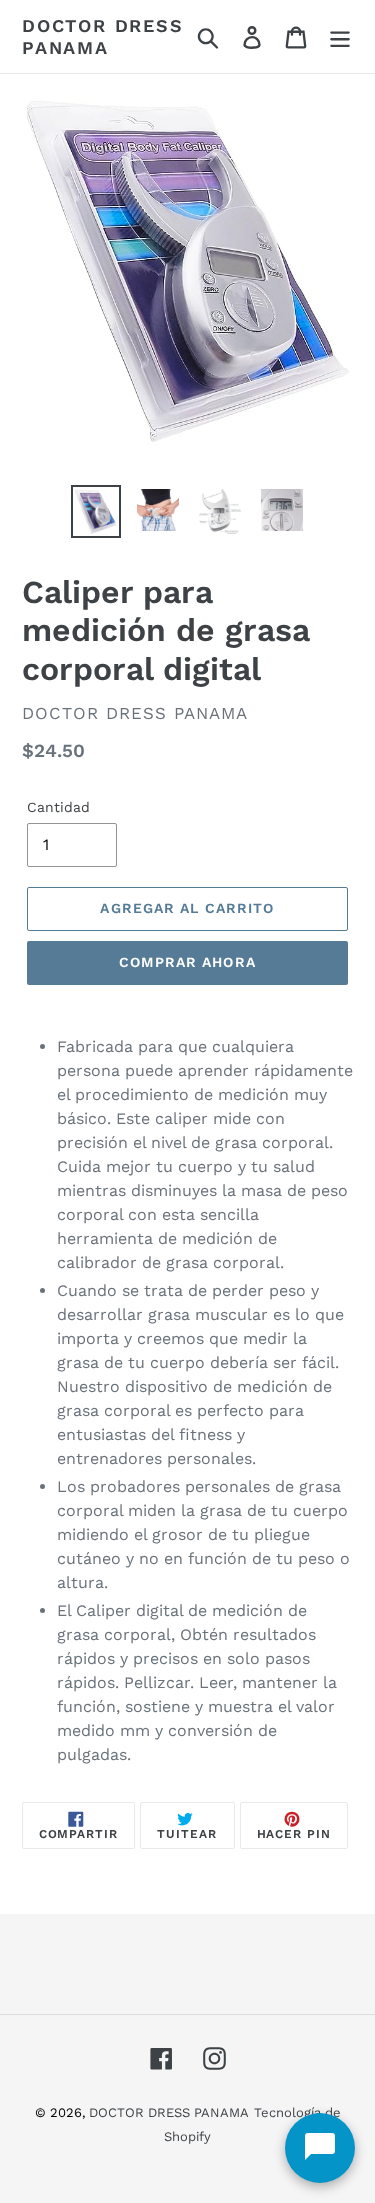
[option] (96, 511)
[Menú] (340, 36)
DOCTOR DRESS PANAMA (103, 36)
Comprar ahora (187, 962)
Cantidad (58, 807)
